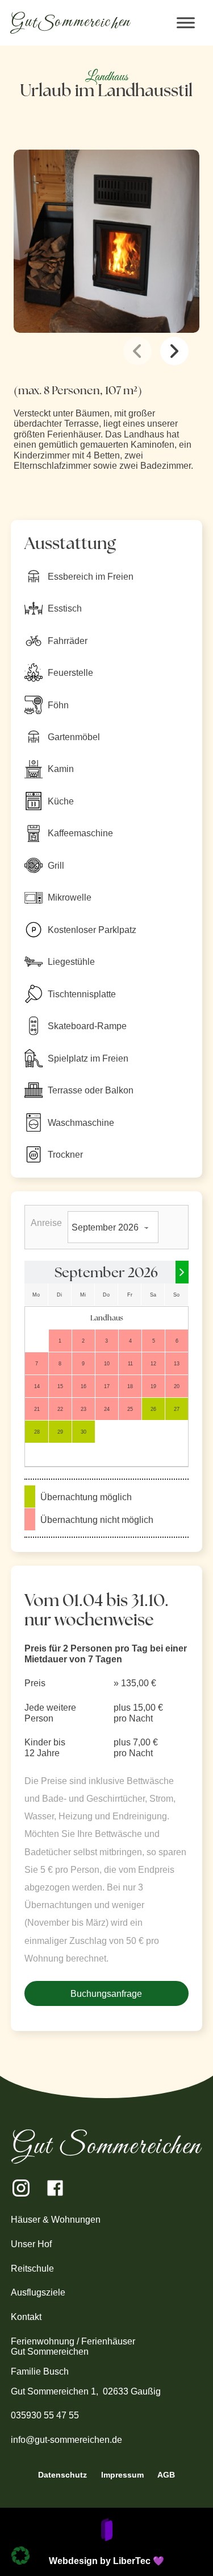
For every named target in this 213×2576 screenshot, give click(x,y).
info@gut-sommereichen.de (66, 2439)
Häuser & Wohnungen (57, 2219)
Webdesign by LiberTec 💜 (106, 2561)
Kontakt (26, 2317)
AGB (166, 2475)
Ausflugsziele (38, 2292)
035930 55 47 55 (45, 2415)
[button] (20, 2556)
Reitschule (32, 2268)
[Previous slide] (137, 351)
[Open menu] (186, 23)
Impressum (122, 2475)
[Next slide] (174, 351)
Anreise (46, 1223)
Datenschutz (62, 2475)
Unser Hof (31, 2244)
